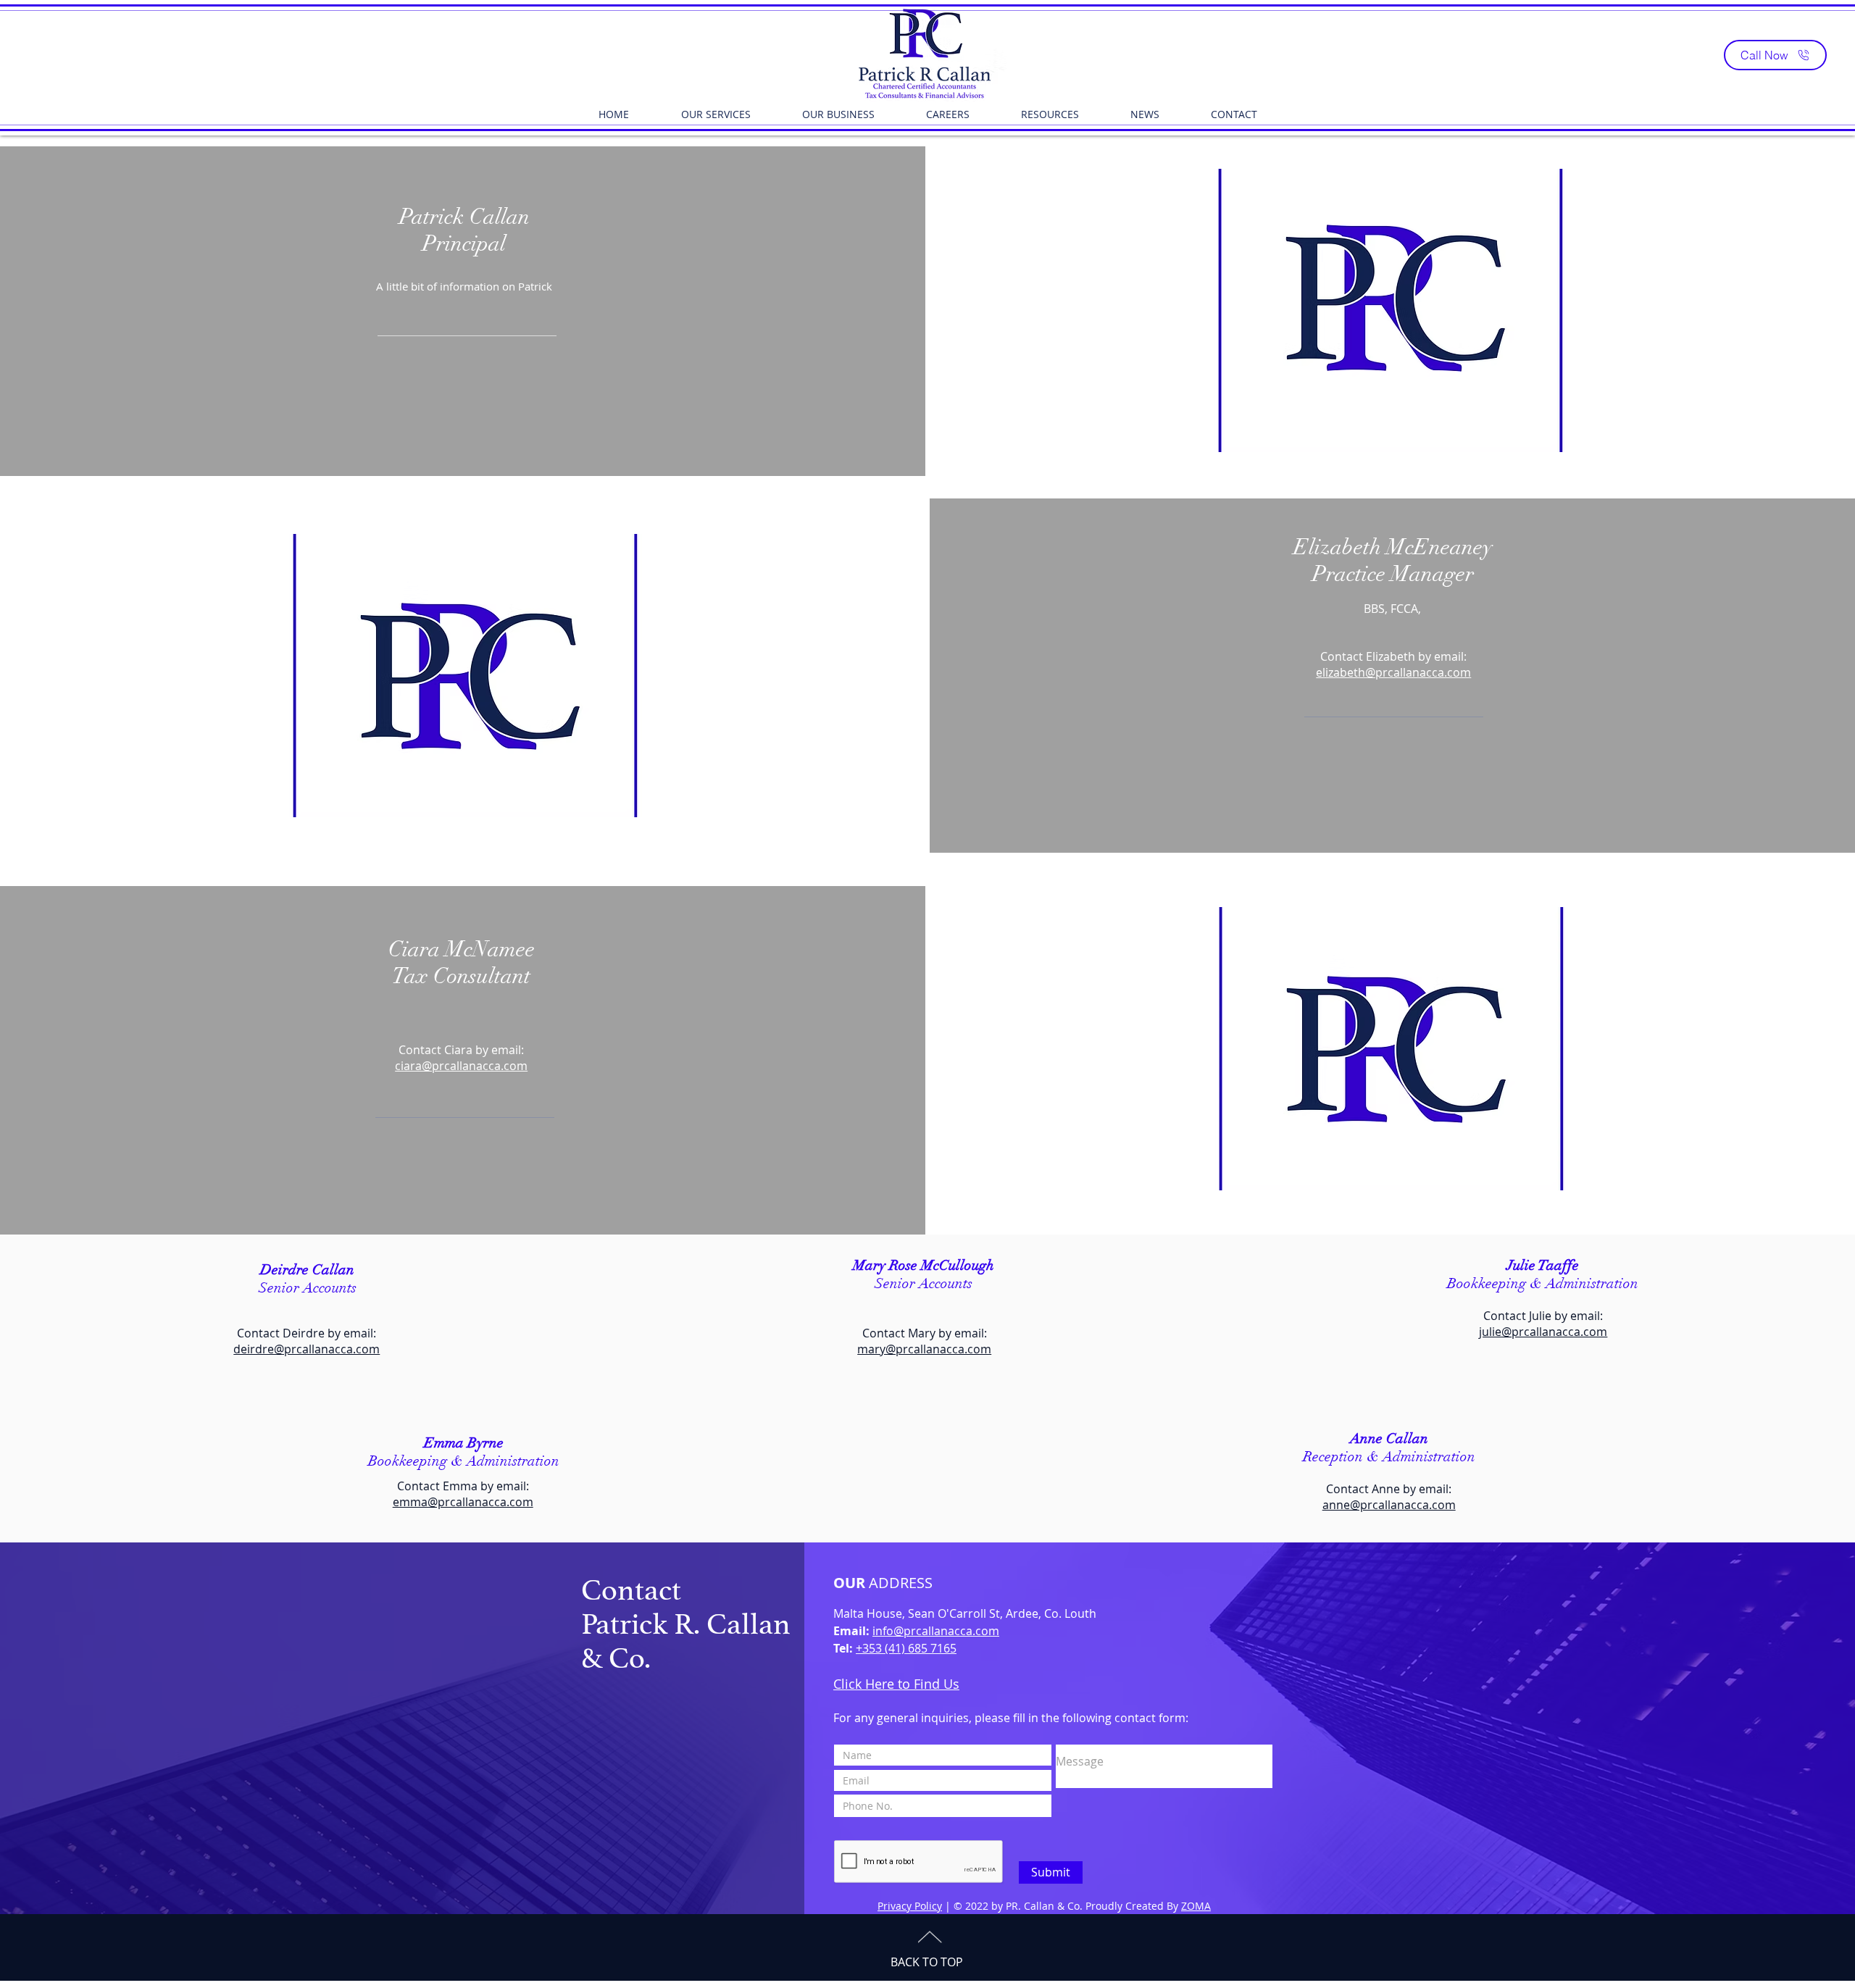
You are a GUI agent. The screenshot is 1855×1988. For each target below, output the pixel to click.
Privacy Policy (910, 1906)
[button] (716, 114)
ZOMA (1196, 1906)
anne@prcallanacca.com (1389, 1505)
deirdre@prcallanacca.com (307, 1349)
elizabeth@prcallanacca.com (1393, 672)
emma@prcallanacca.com (463, 1502)
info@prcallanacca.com (936, 1631)
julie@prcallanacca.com (1543, 1332)
